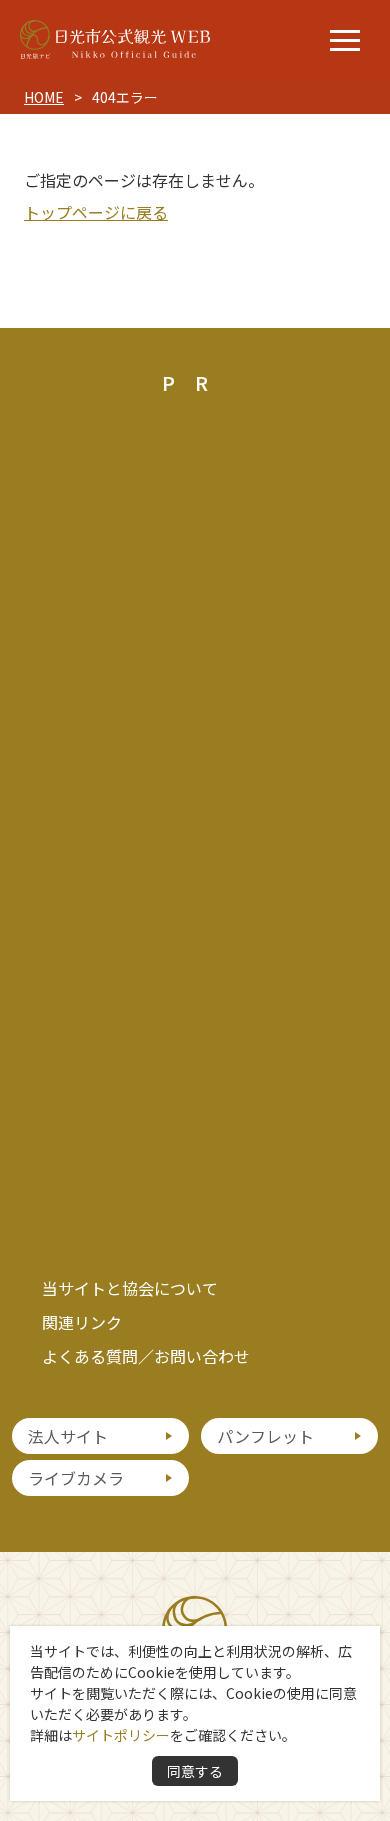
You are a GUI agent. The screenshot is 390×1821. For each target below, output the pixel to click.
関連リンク (82, 1322)
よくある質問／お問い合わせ (146, 1356)
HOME (44, 97)
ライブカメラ (76, 1478)
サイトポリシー (121, 1735)
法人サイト (68, 1436)
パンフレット (265, 1436)
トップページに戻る (96, 212)
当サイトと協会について (130, 1288)
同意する (195, 1771)
